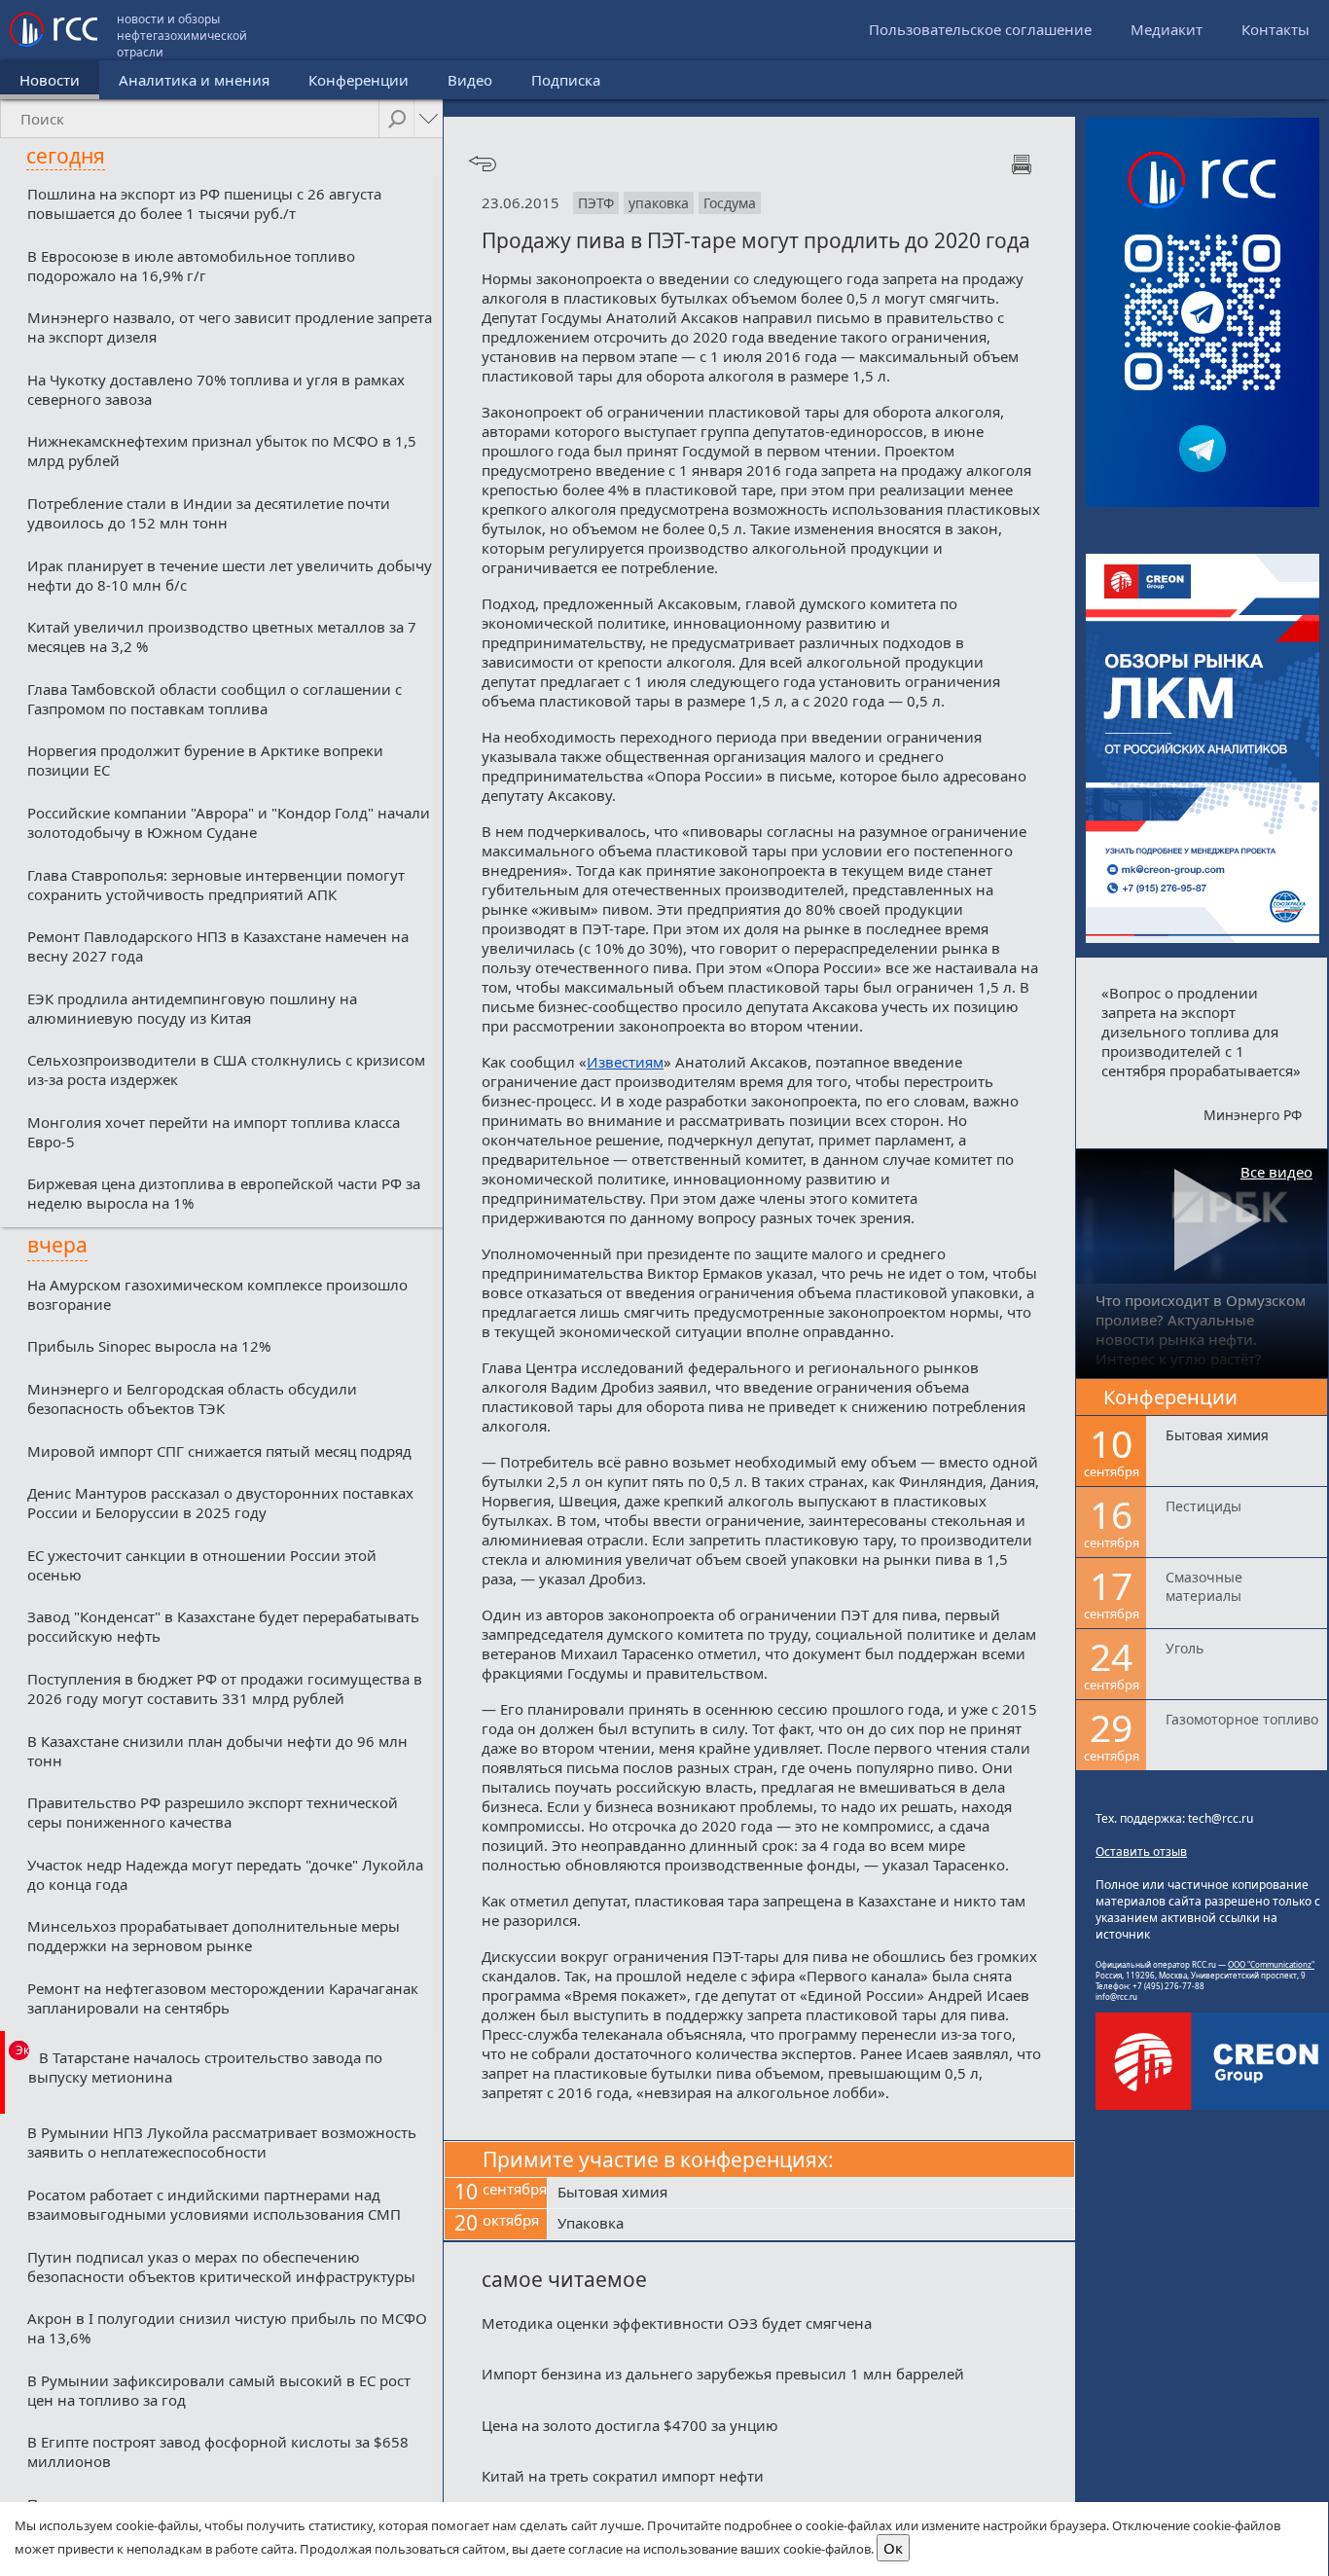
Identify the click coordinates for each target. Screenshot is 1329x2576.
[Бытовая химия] (811, 2194)
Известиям (625, 1062)
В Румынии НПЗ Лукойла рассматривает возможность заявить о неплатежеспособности (222, 2142)
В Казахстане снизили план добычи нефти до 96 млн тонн (217, 1751)
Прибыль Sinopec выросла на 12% (149, 1346)
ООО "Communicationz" (1271, 1964)
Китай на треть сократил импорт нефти (623, 2476)
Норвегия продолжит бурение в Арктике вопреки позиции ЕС (205, 760)
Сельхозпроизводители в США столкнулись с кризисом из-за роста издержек (226, 1070)
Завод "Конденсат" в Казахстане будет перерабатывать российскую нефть (223, 1626)
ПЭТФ (596, 203)
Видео (470, 80)
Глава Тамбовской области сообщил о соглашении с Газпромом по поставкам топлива (215, 699)
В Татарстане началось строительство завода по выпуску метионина (205, 2067)
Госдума (730, 203)
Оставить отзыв (1141, 1851)
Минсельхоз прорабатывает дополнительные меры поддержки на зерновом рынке (214, 1936)
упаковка (659, 203)
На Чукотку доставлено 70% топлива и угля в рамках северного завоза (216, 389)
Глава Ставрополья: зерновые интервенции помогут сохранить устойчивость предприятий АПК (216, 885)
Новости (50, 80)
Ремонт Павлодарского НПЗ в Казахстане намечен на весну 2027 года (218, 946)
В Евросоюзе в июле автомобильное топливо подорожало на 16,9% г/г (191, 266)
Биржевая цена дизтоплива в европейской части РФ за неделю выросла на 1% (224, 1193)
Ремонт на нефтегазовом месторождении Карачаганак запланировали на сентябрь (223, 1998)
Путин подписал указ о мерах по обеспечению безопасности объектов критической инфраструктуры (221, 2267)
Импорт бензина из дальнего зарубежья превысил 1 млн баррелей (723, 2374)
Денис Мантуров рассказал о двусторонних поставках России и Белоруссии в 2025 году (220, 1503)
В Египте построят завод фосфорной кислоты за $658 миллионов (218, 2451)
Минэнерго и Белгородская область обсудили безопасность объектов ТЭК (192, 1398)
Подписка (566, 80)
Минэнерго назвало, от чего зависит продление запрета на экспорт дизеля (230, 327)
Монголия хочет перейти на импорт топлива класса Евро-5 (214, 1132)
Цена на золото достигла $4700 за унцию (630, 2425)
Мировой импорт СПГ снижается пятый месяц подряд (219, 1451)
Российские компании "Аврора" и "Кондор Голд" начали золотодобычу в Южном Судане (229, 822)
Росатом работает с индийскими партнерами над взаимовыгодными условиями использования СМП (214, 2204)
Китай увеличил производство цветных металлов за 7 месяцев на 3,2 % (222, 636)
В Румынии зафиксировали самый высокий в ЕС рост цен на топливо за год (219, 2390)
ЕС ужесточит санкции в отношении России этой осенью (202, 1565)
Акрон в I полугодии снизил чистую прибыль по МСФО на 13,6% (227, 2328)
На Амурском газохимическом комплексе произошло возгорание (217, 1294)
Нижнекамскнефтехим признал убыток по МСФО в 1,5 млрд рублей (222, 451)
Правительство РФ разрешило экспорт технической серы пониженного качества (213, 1812)
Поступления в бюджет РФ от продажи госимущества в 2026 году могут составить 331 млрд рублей (225, 1688)
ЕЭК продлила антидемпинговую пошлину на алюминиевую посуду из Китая (192, 1008)
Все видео (1276, 1172)
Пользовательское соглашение (980, 29)
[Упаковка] (811, 2225)
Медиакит (1167, 29)
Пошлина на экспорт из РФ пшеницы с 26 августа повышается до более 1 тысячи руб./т (204, 203)
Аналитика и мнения (194, 80)
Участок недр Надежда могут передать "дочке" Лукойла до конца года (225, 1874)
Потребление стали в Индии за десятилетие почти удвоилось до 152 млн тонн (209, 513)
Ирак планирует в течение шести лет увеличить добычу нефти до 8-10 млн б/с (230, 575)
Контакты (1275, 29)
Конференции (359, 80)
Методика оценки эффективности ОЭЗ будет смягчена (677, 2323)
